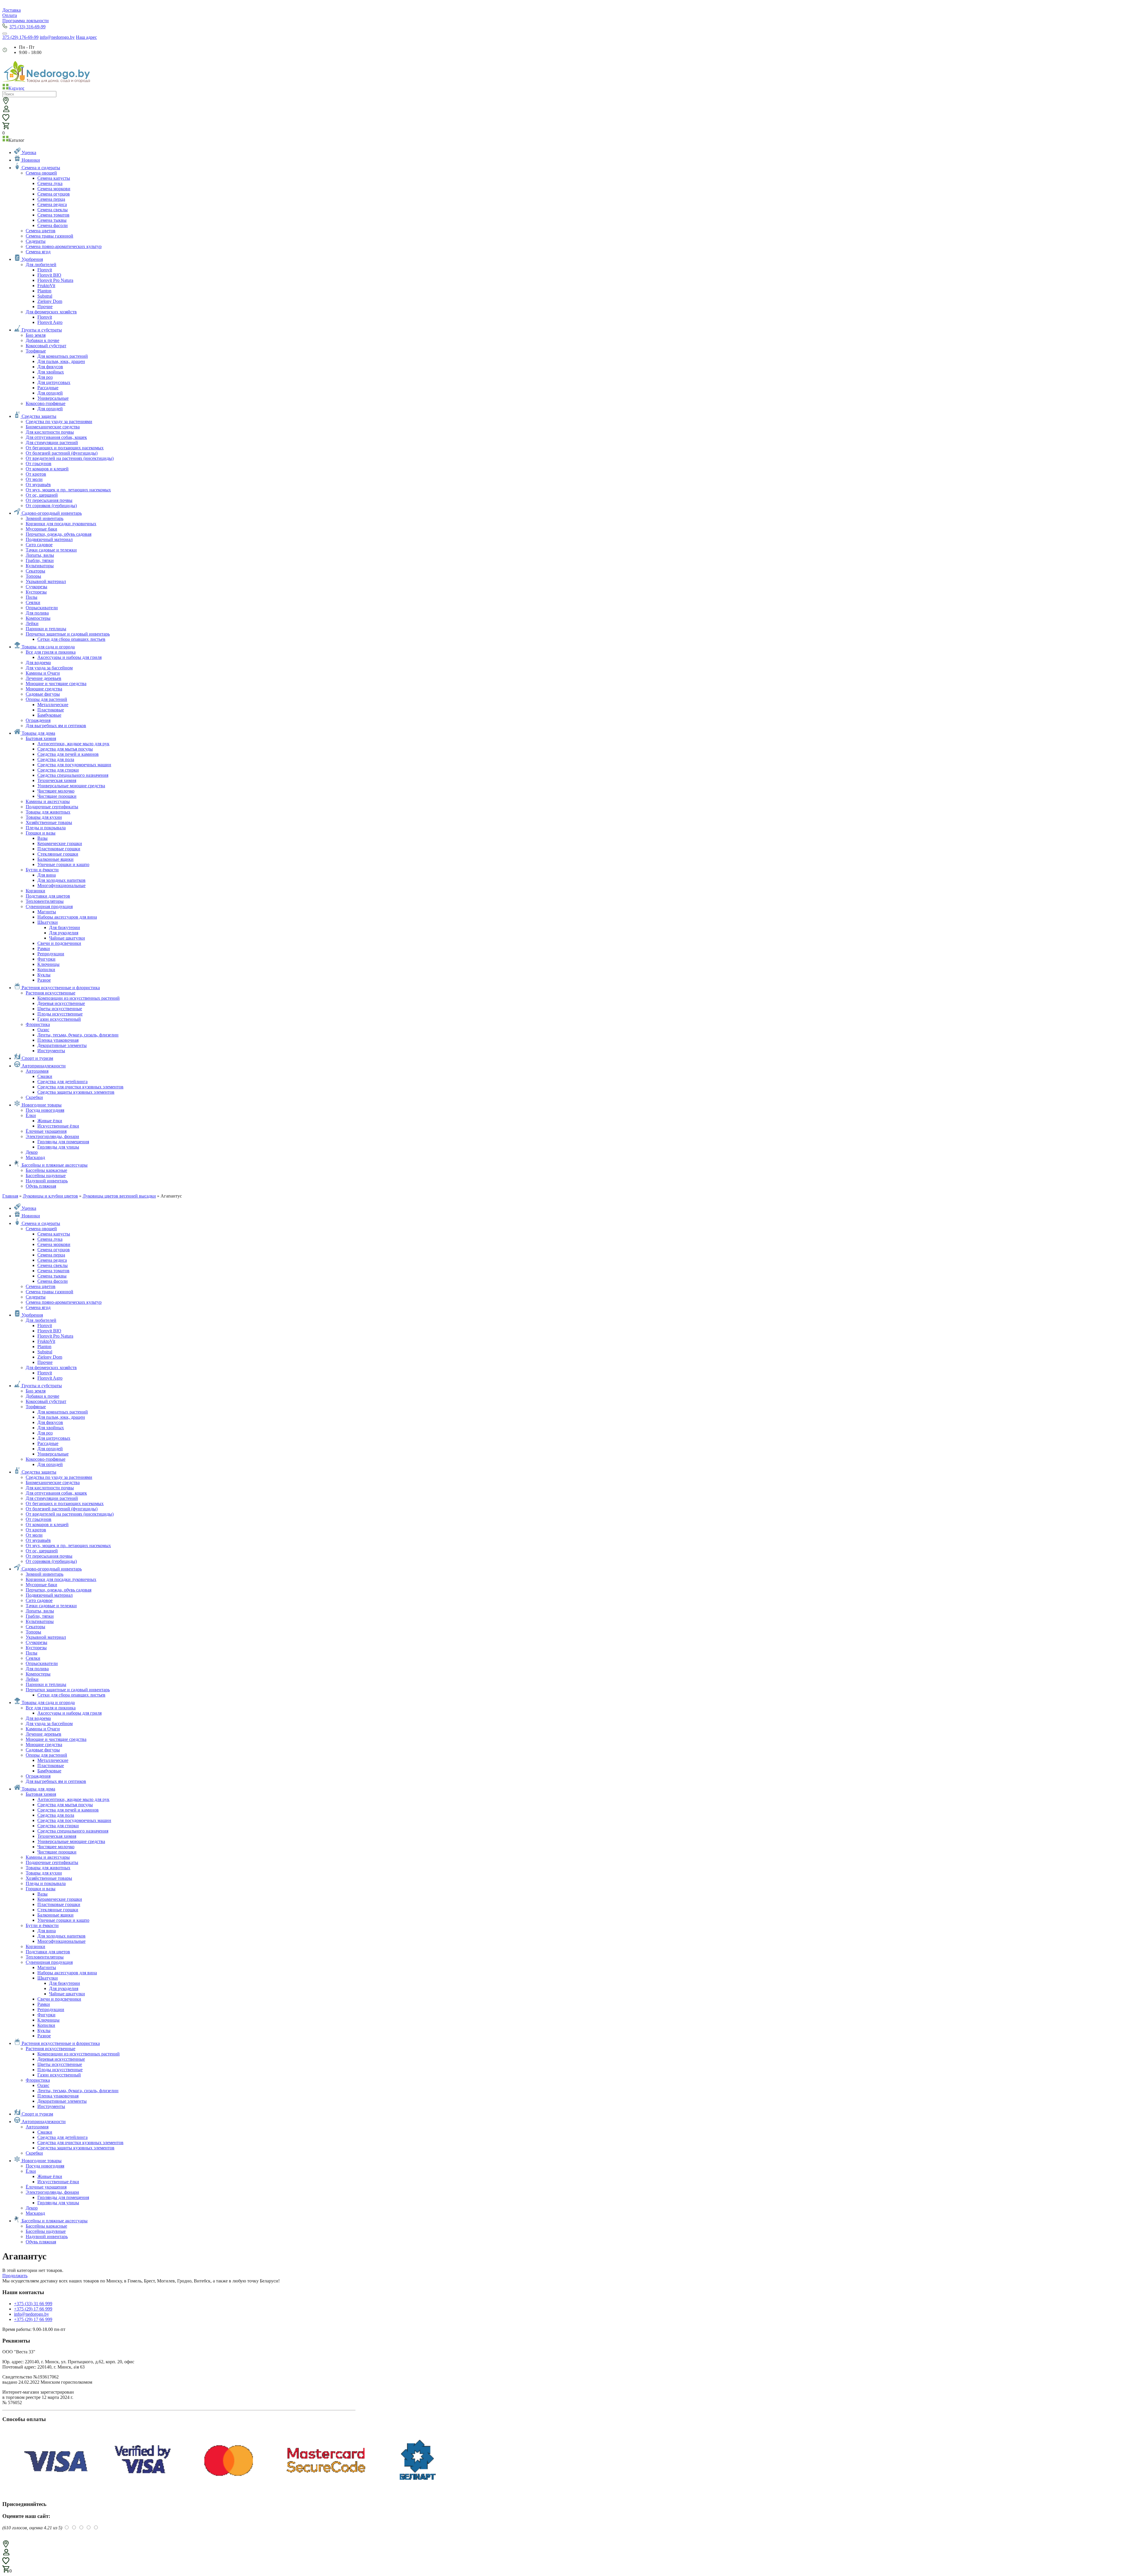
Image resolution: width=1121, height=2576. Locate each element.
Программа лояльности (26, 21)
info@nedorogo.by (57, 37)
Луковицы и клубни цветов (50, 1196)
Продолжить (15, 2276)
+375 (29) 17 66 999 (33, 2309)
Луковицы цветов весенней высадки (119, 1196)
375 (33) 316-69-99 (27, 27)
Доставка (12, 10)
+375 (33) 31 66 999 (33, 2304)
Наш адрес (86, 37)
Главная (10, 1196)
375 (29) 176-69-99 (20, 37)
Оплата (10, 15)
